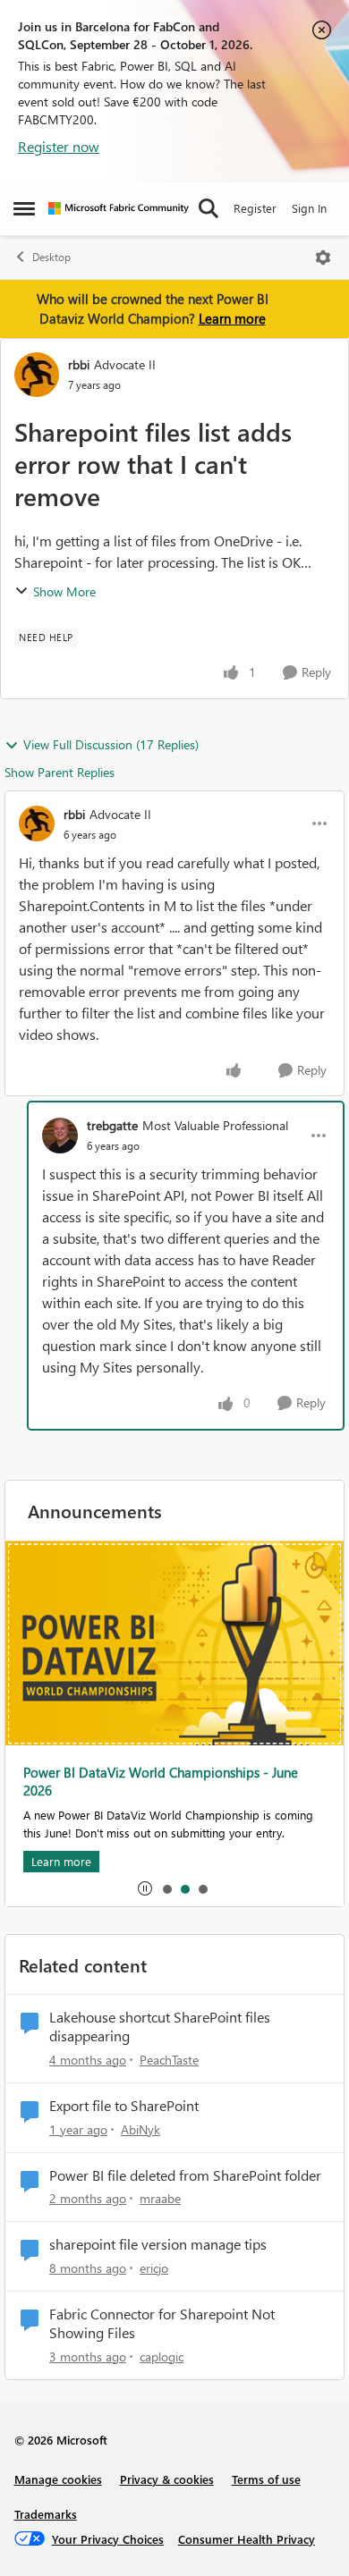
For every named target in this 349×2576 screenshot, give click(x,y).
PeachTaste (169, 2060)
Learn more (232, 318)
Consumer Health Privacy (247, 2539)
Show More (64, 591)
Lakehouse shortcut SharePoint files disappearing (160, 2027)
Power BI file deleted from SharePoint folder (185, 2175)
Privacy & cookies (167, 2479)
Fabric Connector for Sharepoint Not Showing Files (162, 2323)
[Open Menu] (323, 258)
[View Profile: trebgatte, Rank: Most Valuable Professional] (60, 1136)
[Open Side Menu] (24, 208)
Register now (59, 146)
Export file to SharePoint (124, 2106)
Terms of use (266, 2479)
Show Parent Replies (60, 772)
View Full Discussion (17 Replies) (111, 744)
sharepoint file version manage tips (158, 2244)
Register (255, 208)
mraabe (160, 2198)
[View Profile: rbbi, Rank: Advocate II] (37, 375)
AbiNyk (140, 2129)
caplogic (162, 2356)
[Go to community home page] (119, 208)
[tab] (166, 1888)
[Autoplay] (145, 1888)
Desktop (51, 257)
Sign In (309, 208)
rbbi (79, 364)
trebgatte (112, 1125)
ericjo (154, 2268)
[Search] (209, 208)
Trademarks (46, 2514)
